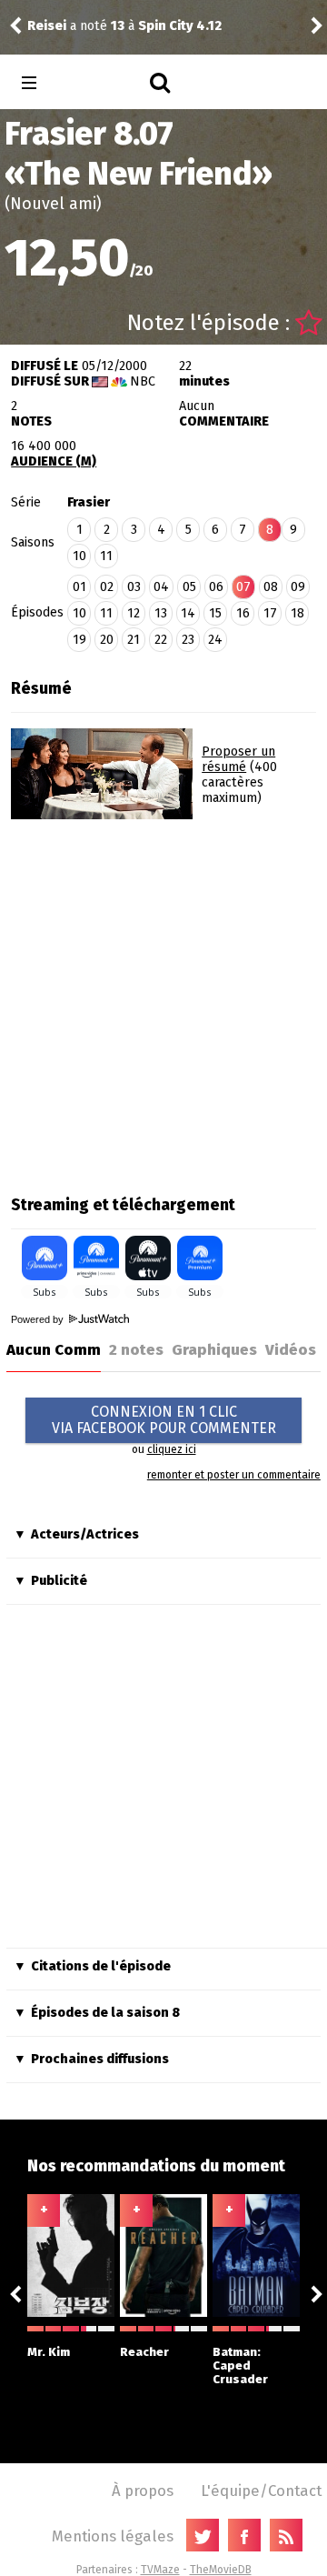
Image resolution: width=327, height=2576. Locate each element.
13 (161, 613)
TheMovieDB (221, 2570)
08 (271, 587)
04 (161, 587)
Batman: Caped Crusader (240, 2366)
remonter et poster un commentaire (234, 1475)
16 (243, 613)
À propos (143, 2491)
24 (215, 640)
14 (188, 613)
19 (79, 640)
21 (134, 640)
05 (189, 587)
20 (107, 640)
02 (107, 587)
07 (243, 587)
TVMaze (160, 2570)
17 (270, 613)
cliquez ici (172, 1449)
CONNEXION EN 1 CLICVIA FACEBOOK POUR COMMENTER (164, 1420)
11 (106, 556)
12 (134, 613)
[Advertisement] (163, 1001)
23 (188, 640)
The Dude (114, 18)
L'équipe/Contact (261, 2491)
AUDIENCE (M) (54, 461)
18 (297, 613)
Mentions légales (113, 2536)
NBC (143, 381)
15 (215, 613)
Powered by (39, 1319)
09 (298, 587)
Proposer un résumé (238, 759)
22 (161, 640)
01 (79, 587)
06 (216, 587)
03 (134, 587)
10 (79, 556)
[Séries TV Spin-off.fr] (101, 83)
